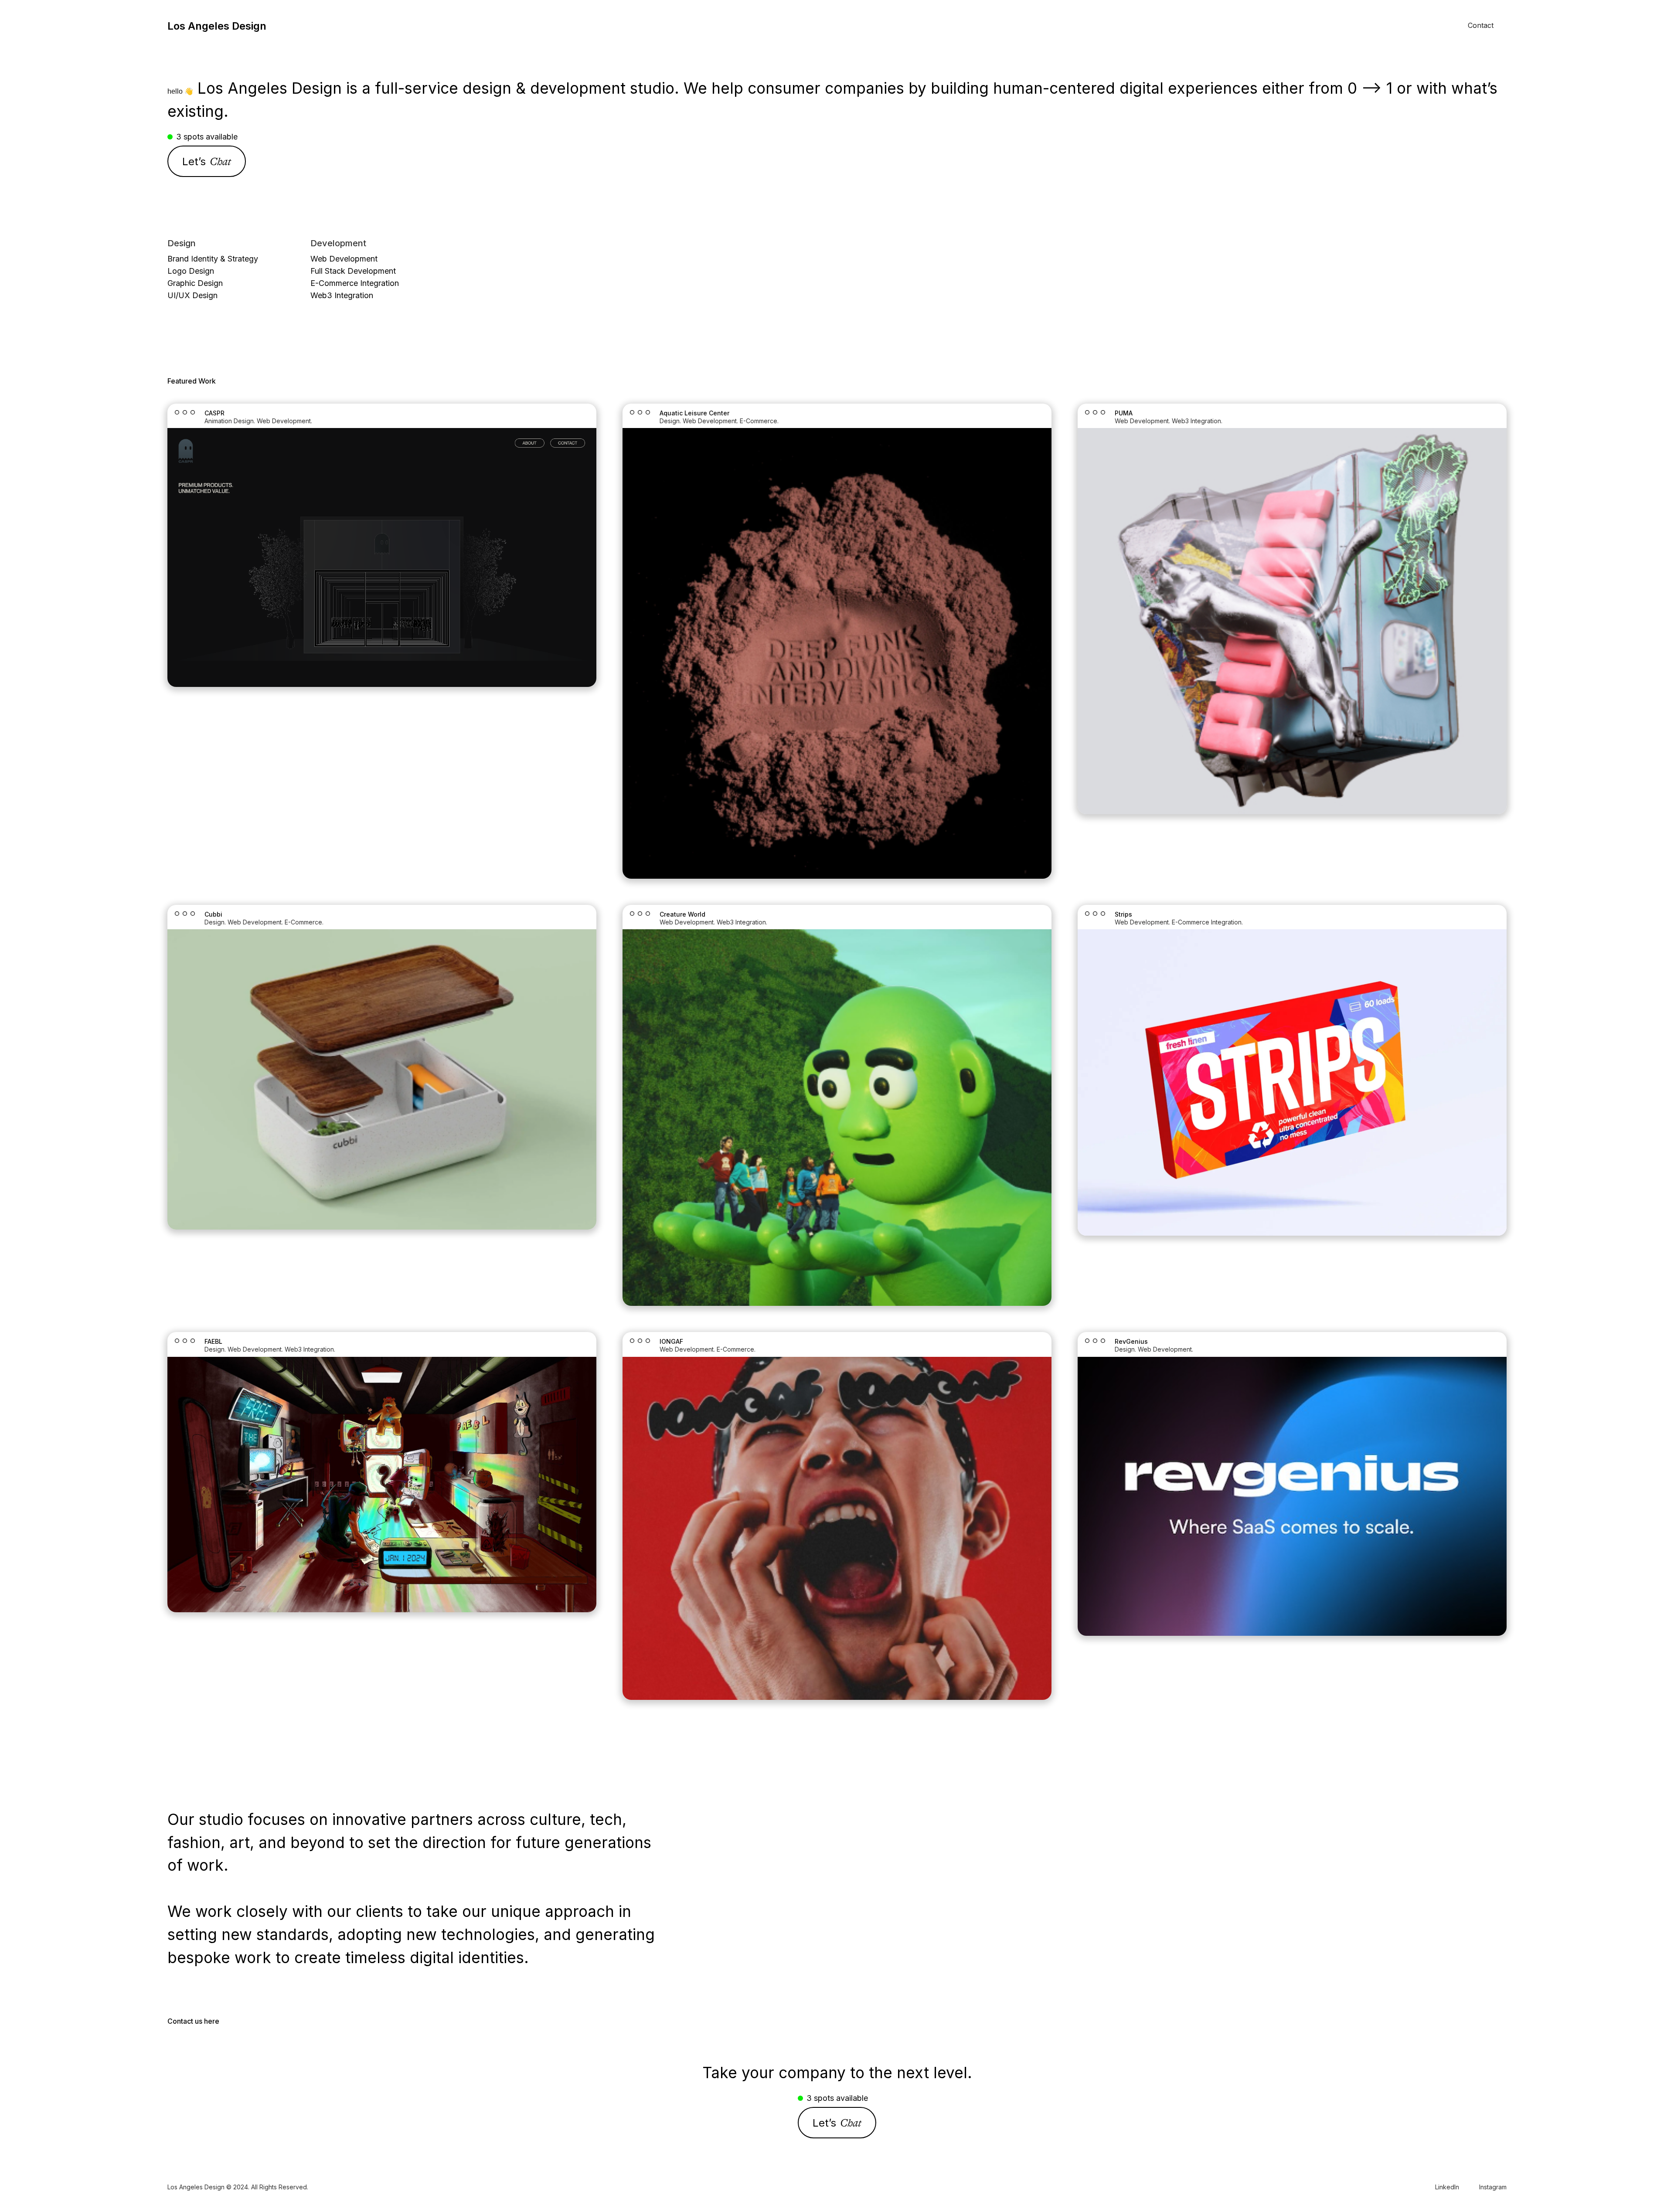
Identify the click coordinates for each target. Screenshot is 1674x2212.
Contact (1481, 25)
